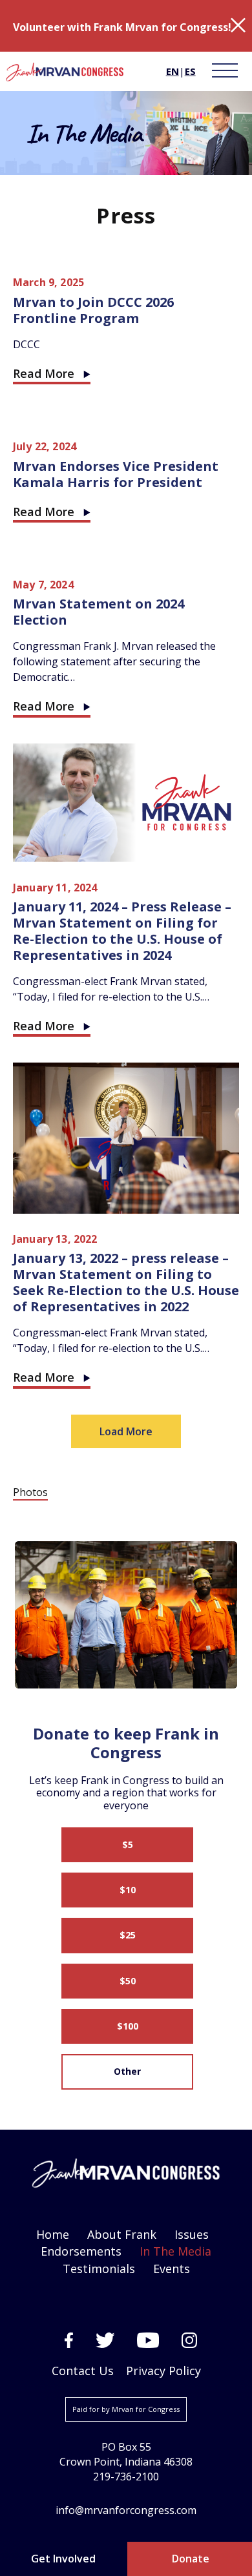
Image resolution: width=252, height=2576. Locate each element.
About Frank (122, 2234)
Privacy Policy (163, 2371)
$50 (128, 1981)
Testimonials (99, 2269)
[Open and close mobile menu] (224, 71)
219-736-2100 (126, 2477)
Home (53, 2234)
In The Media (175, 2251)
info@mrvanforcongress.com (126, 2510)
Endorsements (81, 2251)
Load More (126, 1431)
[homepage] (65, 73)
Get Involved (63, 2559)
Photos (30, 1492)
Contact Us (83, 2371)
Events (172, 2269)
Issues (192, 2234)
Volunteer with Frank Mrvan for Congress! (122, 27)
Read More (44, 373)
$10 (128, 1890)
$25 (128, 1935)
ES (190, 71)
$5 (128, 1844)
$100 (128, 2026)
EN (173, 71)
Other (127, 2071)
